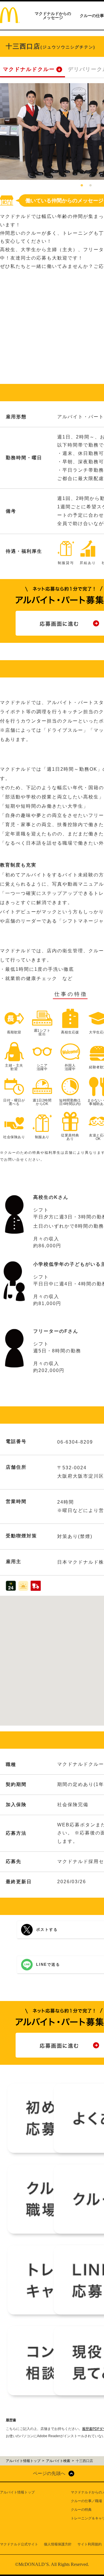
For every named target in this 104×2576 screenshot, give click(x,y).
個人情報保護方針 (58, 2544)
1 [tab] (82, 186)
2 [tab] (90, 186)
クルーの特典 (81, 2510)
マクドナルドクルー (29, 69)
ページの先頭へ (49, 2473)
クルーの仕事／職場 (86, 2501)
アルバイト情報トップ (17, 2492)
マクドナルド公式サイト (19, 2544)
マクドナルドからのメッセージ (53, 16)
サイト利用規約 (90, 2544)
